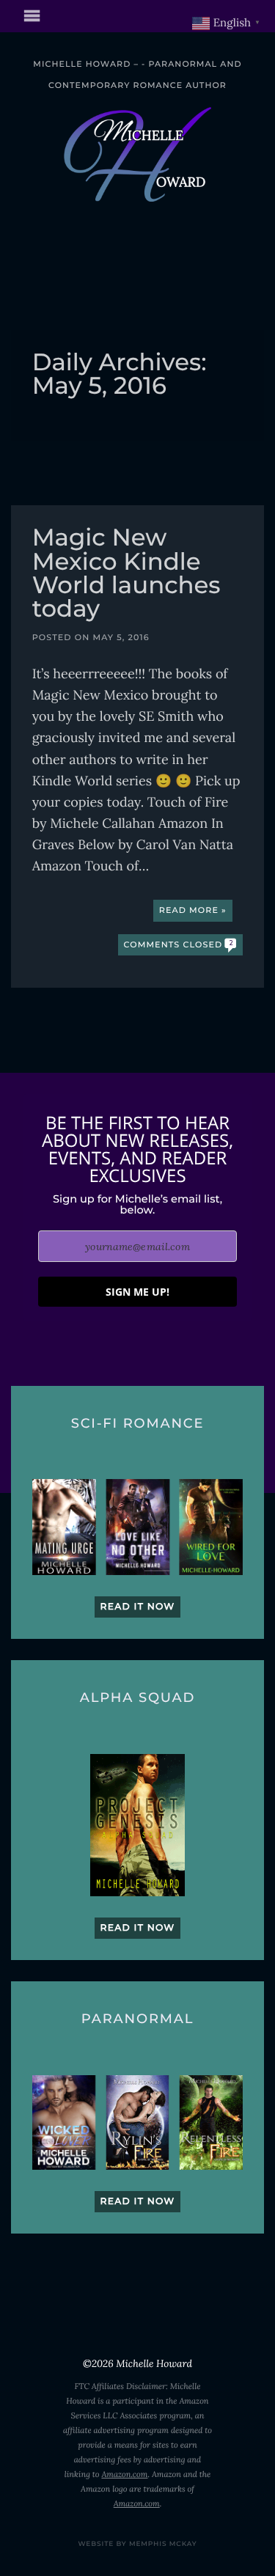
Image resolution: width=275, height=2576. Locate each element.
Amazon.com (124, 2475)
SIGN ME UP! (137, 1292)
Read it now (138, 1607)
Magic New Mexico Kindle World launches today (126, 575)
